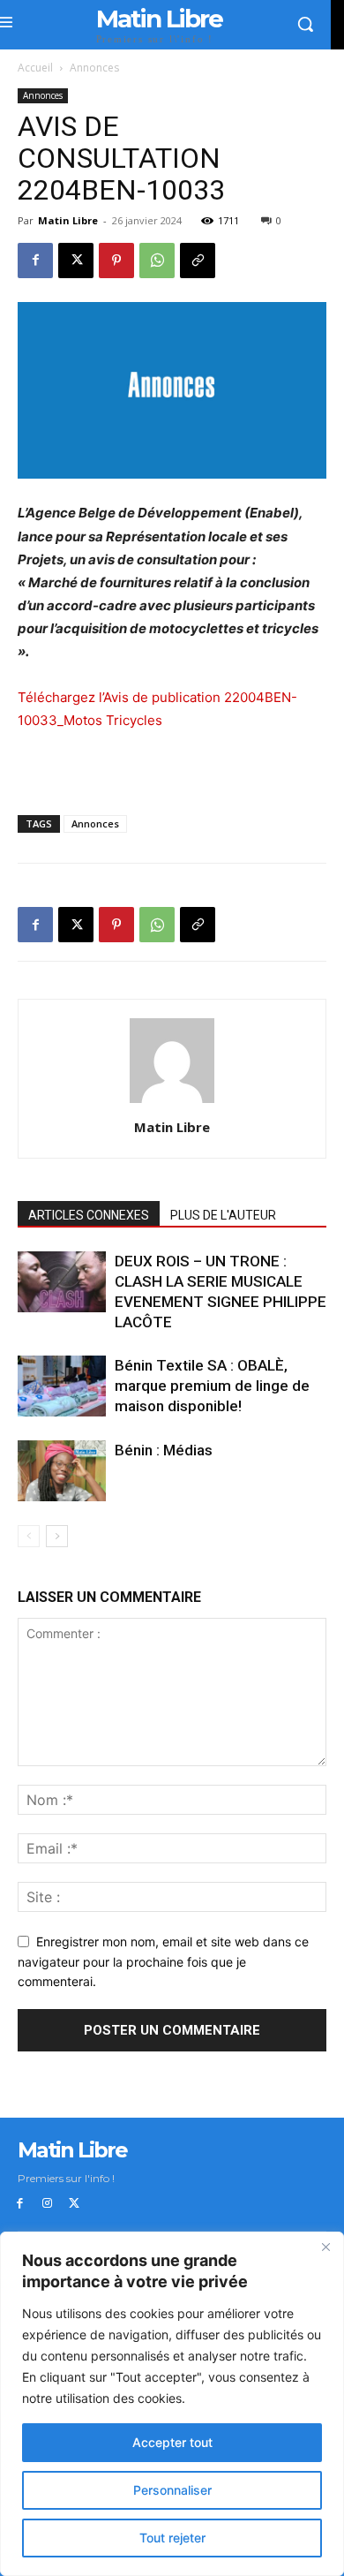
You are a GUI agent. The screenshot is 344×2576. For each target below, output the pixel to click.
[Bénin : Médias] (62, 1471)
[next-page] (57, 1536)
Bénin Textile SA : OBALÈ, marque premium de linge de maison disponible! (212, 1386)
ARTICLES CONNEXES (89, 1215)
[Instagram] (47, 2204)
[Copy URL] (198, 261)
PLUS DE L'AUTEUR (223, 1215)
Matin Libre (68, 220)
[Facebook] (35, 261)
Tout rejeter (172, 2538)
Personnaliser (172, 2490)
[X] (76, 261)
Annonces (94, 68)
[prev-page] (29, 1536)
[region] (172, 2404)
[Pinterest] (116, 261)
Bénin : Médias (164, 1450)
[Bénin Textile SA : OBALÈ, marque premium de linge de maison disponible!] (62, 1386)
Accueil (35, 68)
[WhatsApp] (157, 261)
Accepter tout (172, 2442)
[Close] (325, 2247)
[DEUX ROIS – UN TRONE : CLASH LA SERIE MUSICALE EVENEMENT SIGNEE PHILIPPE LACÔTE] (62, 1282)
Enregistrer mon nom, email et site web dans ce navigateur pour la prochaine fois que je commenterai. (163, 1961)
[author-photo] (172, 1103)
